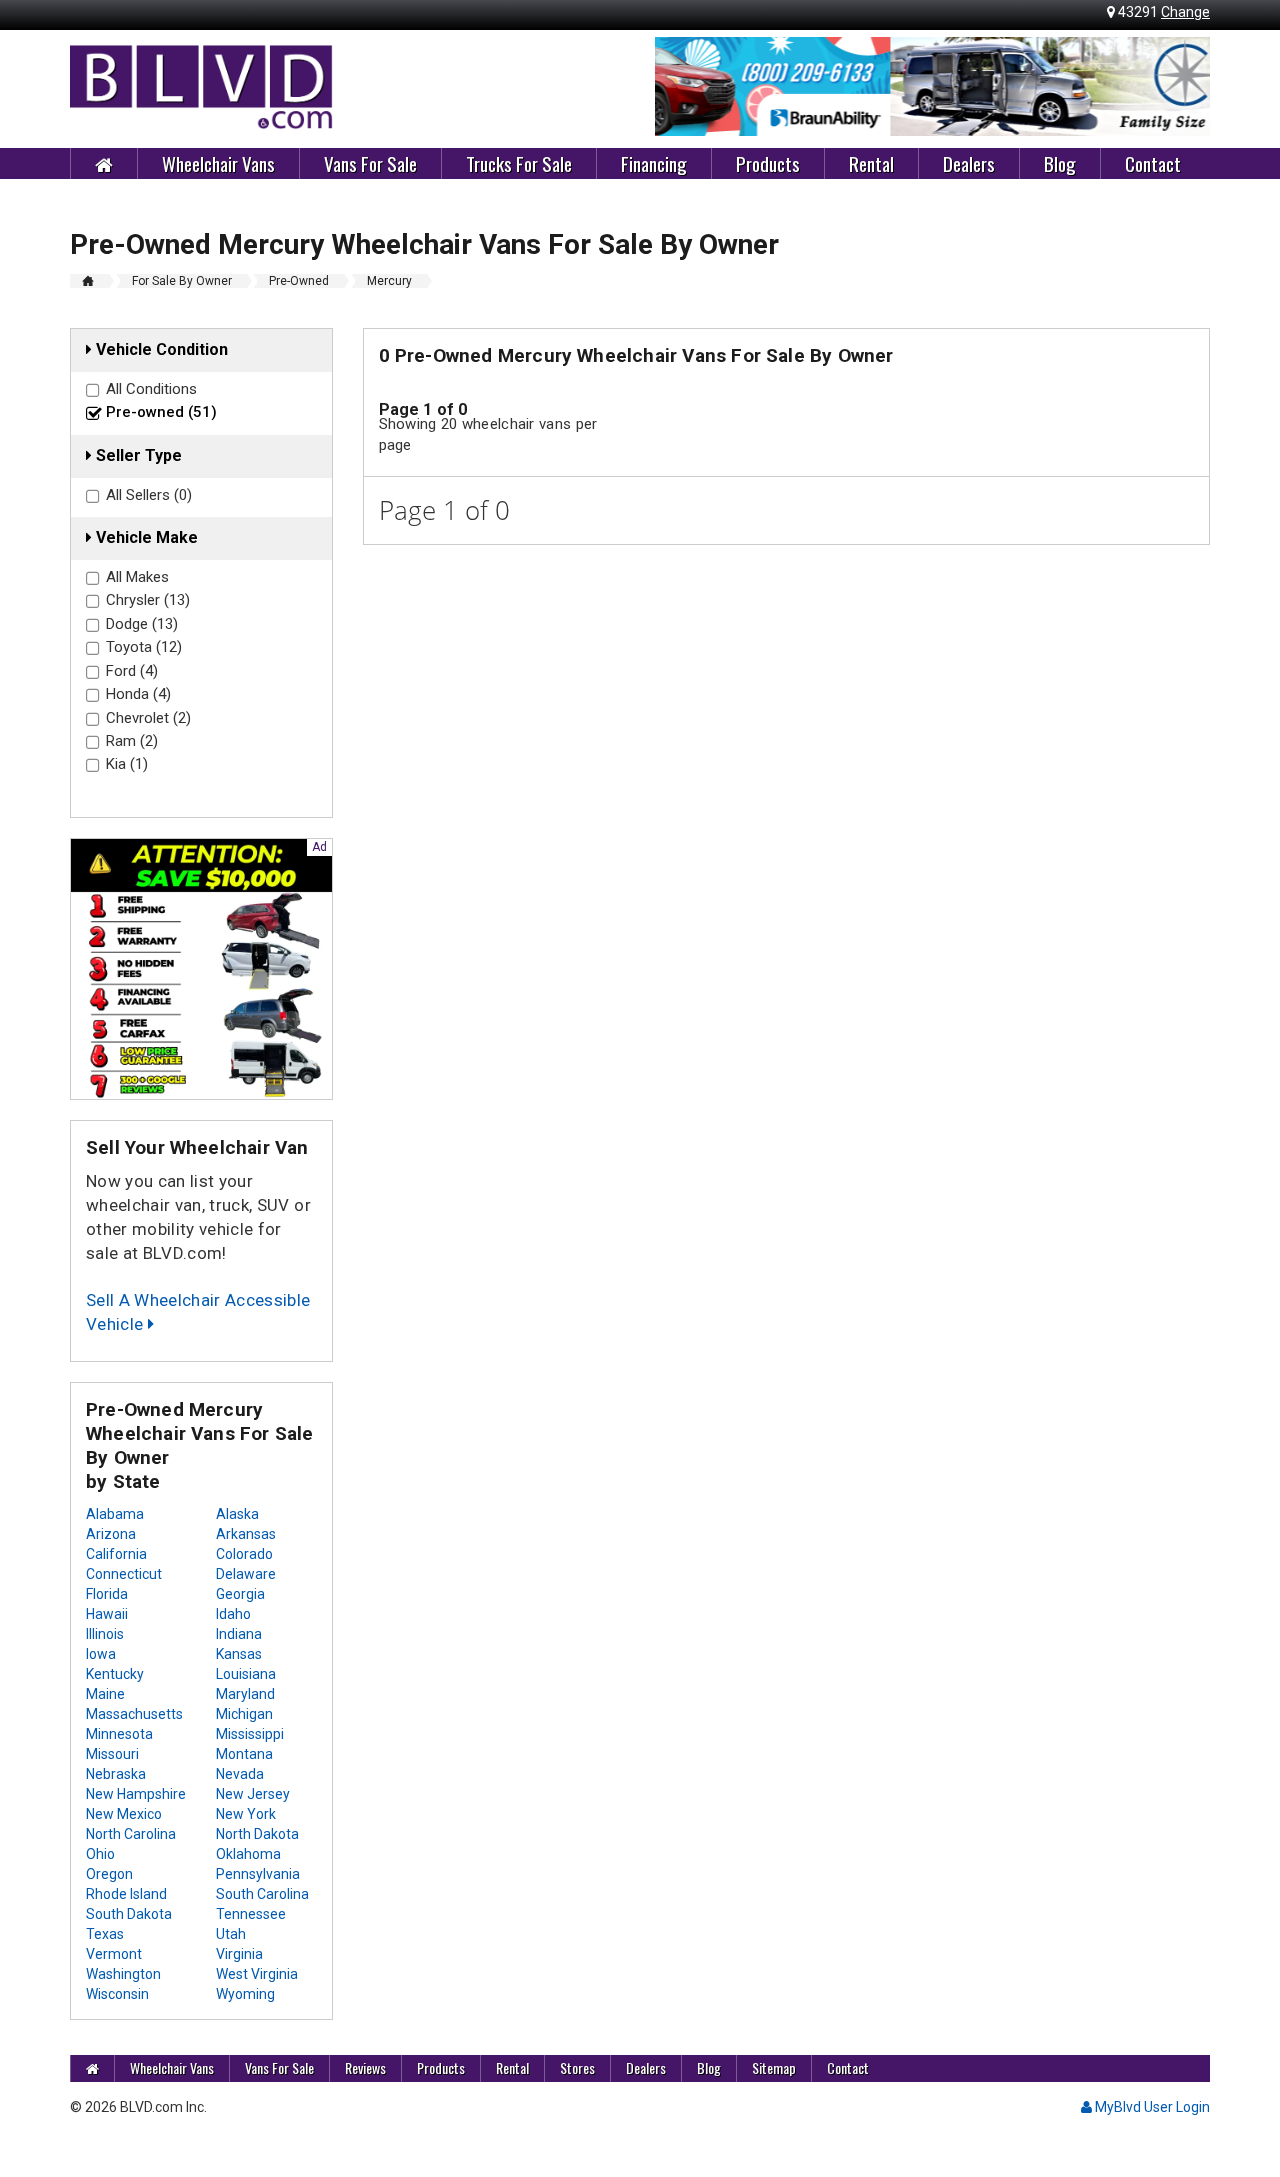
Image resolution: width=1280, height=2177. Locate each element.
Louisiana (246, 1674)
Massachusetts (134, 1714)
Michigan (244, 1714)
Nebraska (116, 1774)
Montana (244, 1754)
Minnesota (119, 1734)
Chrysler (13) (148, 600)
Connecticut (124, 1574)
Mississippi (250, 1734)
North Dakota (257, 1834)
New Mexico (124, 1814)
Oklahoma (248, 1854)
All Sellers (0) (149, 495)
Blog (1060, 163)
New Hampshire (136, 1794)
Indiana (239, 1634)
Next (1184, 87)
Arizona (111, 1534)
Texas (105, 1934)
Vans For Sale (370, 163)
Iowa (101, 1654)
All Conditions (151, 389)
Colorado (244, 1554)
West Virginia (257, 1974)
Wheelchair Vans (218, 163)
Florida (107, 1594)
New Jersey (253, 1794)
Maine (105, 1694)
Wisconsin (117, 1994)
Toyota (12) (144, 647)
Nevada (240, 1774)
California (116, 1554)
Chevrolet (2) (148, 718)
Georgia (240, 1594)
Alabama (115, 1514)
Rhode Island (126, 1894)
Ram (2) (132, 741)
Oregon (109, 1874)
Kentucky (115, 1674)
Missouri (112, 1754)
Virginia (239, 1954)
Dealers (969, 163)
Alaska (237, 1514)
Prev (681, 87)
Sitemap (774, 2067)
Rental (871, 163)
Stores (577, 2067)
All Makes (137, 577)
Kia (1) (127, 764)
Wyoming (245, 1994)
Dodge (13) (142, 624)
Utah (231, 1934)
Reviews (365, 2067)
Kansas (239, 1654)
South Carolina (262, 1894)
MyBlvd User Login (1151, 2107)
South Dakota (129, 1914)
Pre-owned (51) (161, 412)
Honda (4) (138, 694)
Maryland (245, 1694)
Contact (1153, 163)
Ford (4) (132, 671)
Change (1185, 12)
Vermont (114, 1954)
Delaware (246, 1574)
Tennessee (251, 1914)
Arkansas (246, 1534)
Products (768, 163)
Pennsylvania (258, 1874)
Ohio (100, 1854)
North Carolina (131, 1834)
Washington (123, 1974)
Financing (654, 163)
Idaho (233, 1614)
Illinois (105, 1634)
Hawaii (107, 1614)
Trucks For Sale (519, 163)
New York (246, 1814)
